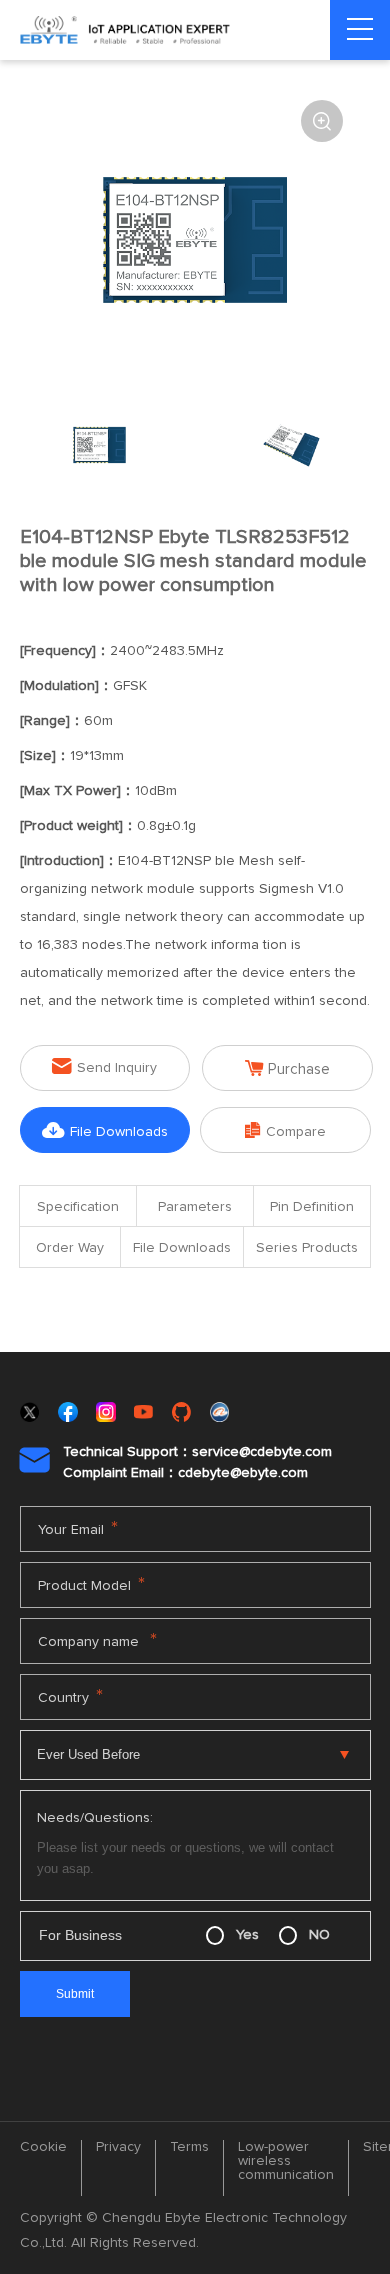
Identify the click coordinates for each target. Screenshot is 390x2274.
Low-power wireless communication (286, 2161)
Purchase (287, 1068)
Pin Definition (312, 1207)
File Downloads (105, 1130)
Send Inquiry (104, 1066)
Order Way (70, 1248)
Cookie (43, 2147)
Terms (189, 2147)
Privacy (118, 2147)
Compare (285, 1130)
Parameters (195, 1207)
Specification (78, 1207)
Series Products (307, 1248)
